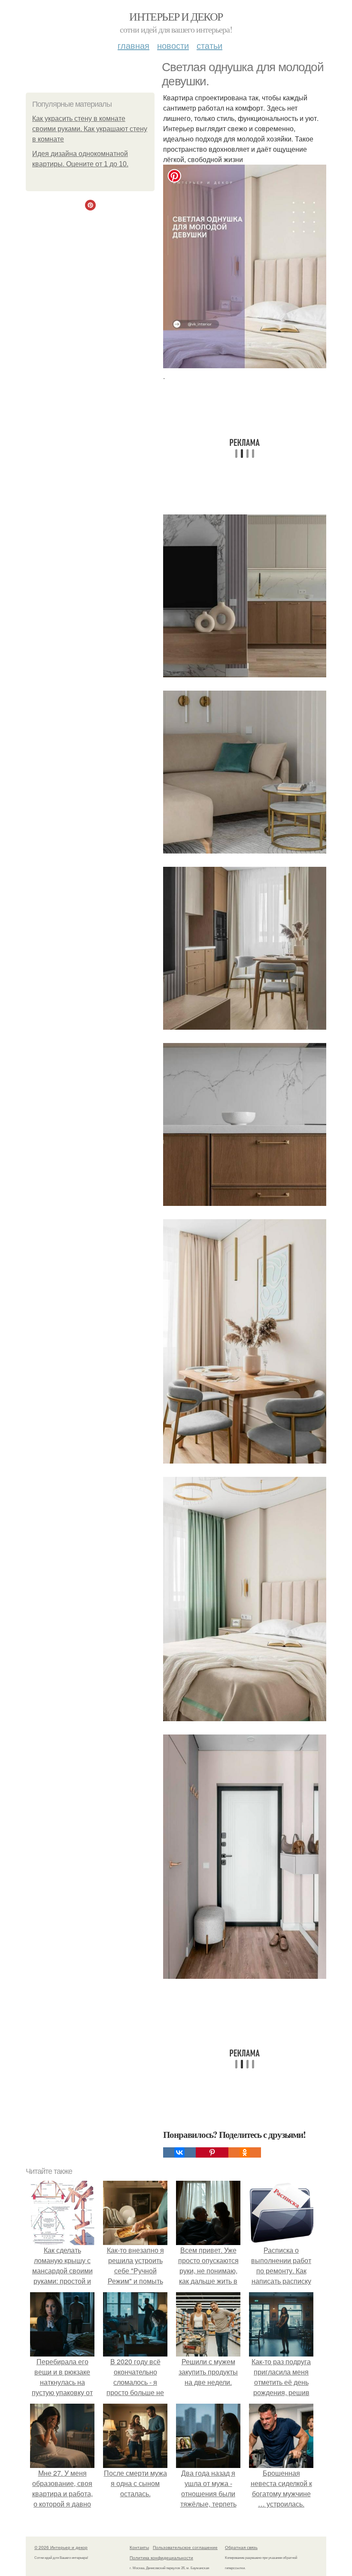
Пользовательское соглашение (185, 2547)
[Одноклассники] (245, 2152)
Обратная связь (241, 2547)
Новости (173, 45)
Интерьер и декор (176, 16)
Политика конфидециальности (161, 2558)
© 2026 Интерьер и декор (61, 2547)
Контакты (139, 2547)
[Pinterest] (212, 2152)
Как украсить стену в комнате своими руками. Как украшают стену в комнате (90, 129)
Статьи (209, 45)
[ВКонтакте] (179, 2152)
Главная (134, 45)
